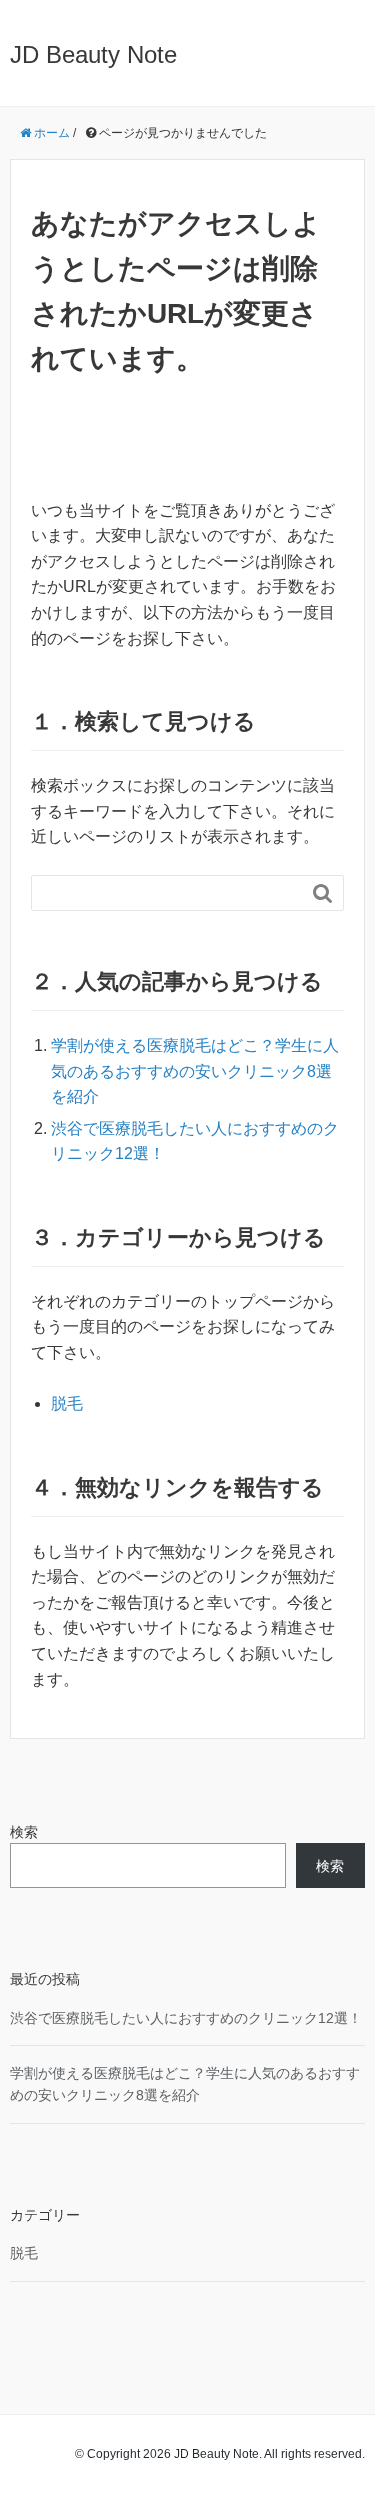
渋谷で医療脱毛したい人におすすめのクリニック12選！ (186, 2018)
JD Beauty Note (93, 54)
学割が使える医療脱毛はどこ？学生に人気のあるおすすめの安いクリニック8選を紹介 (195, 1071)
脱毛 (67, 1403)
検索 (24, 1832)
